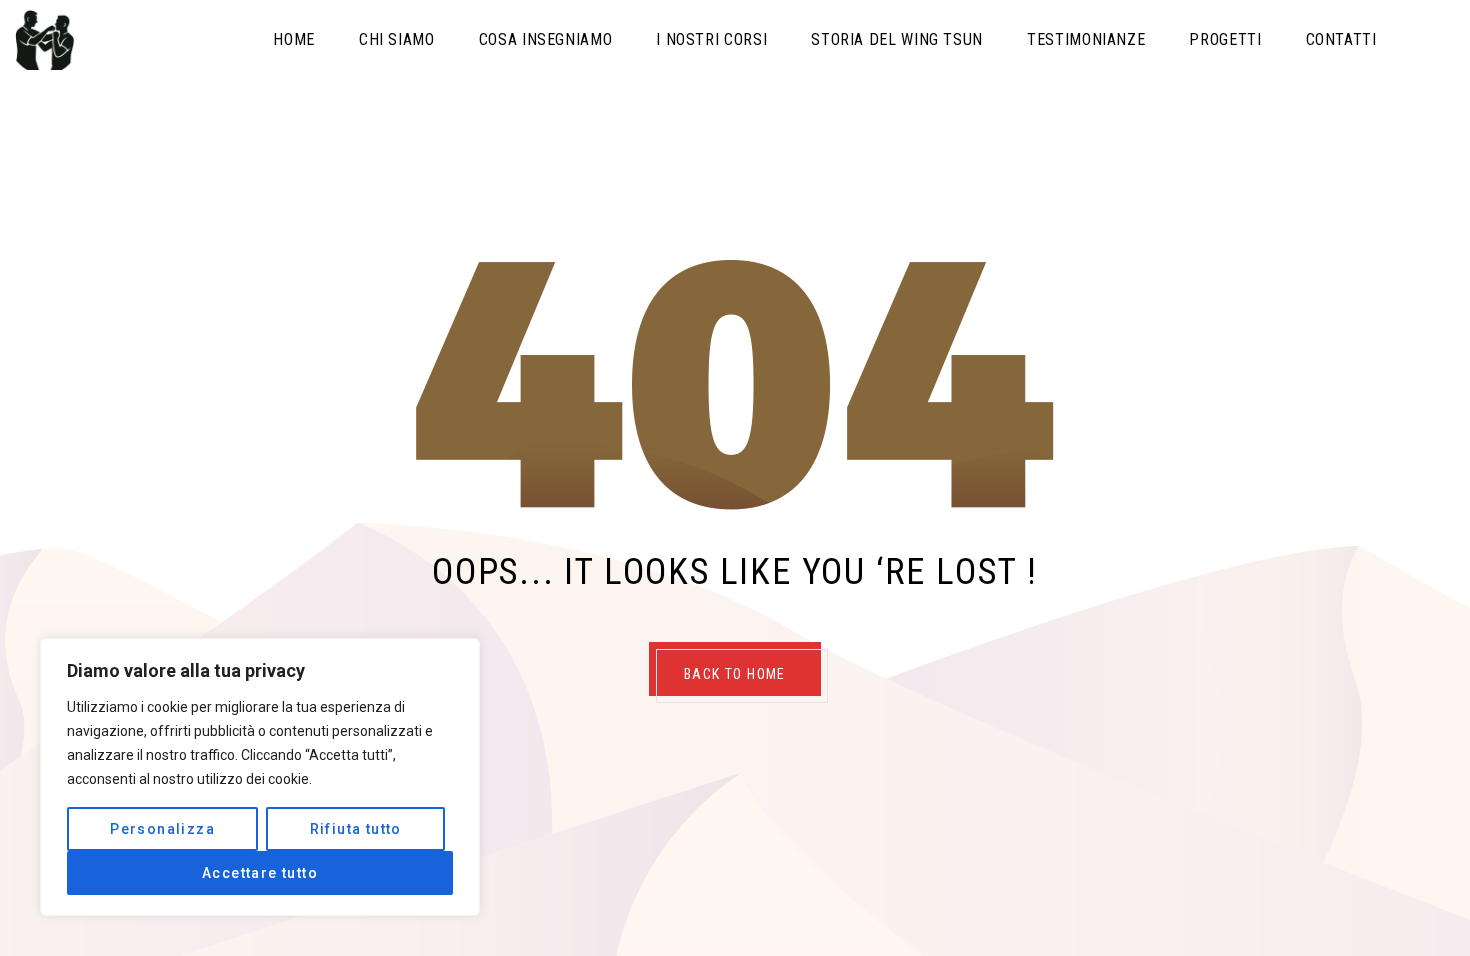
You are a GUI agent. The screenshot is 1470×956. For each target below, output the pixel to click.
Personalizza (162, 829)
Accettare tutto (260, 873)
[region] (260, 777)
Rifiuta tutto (356, 829)
